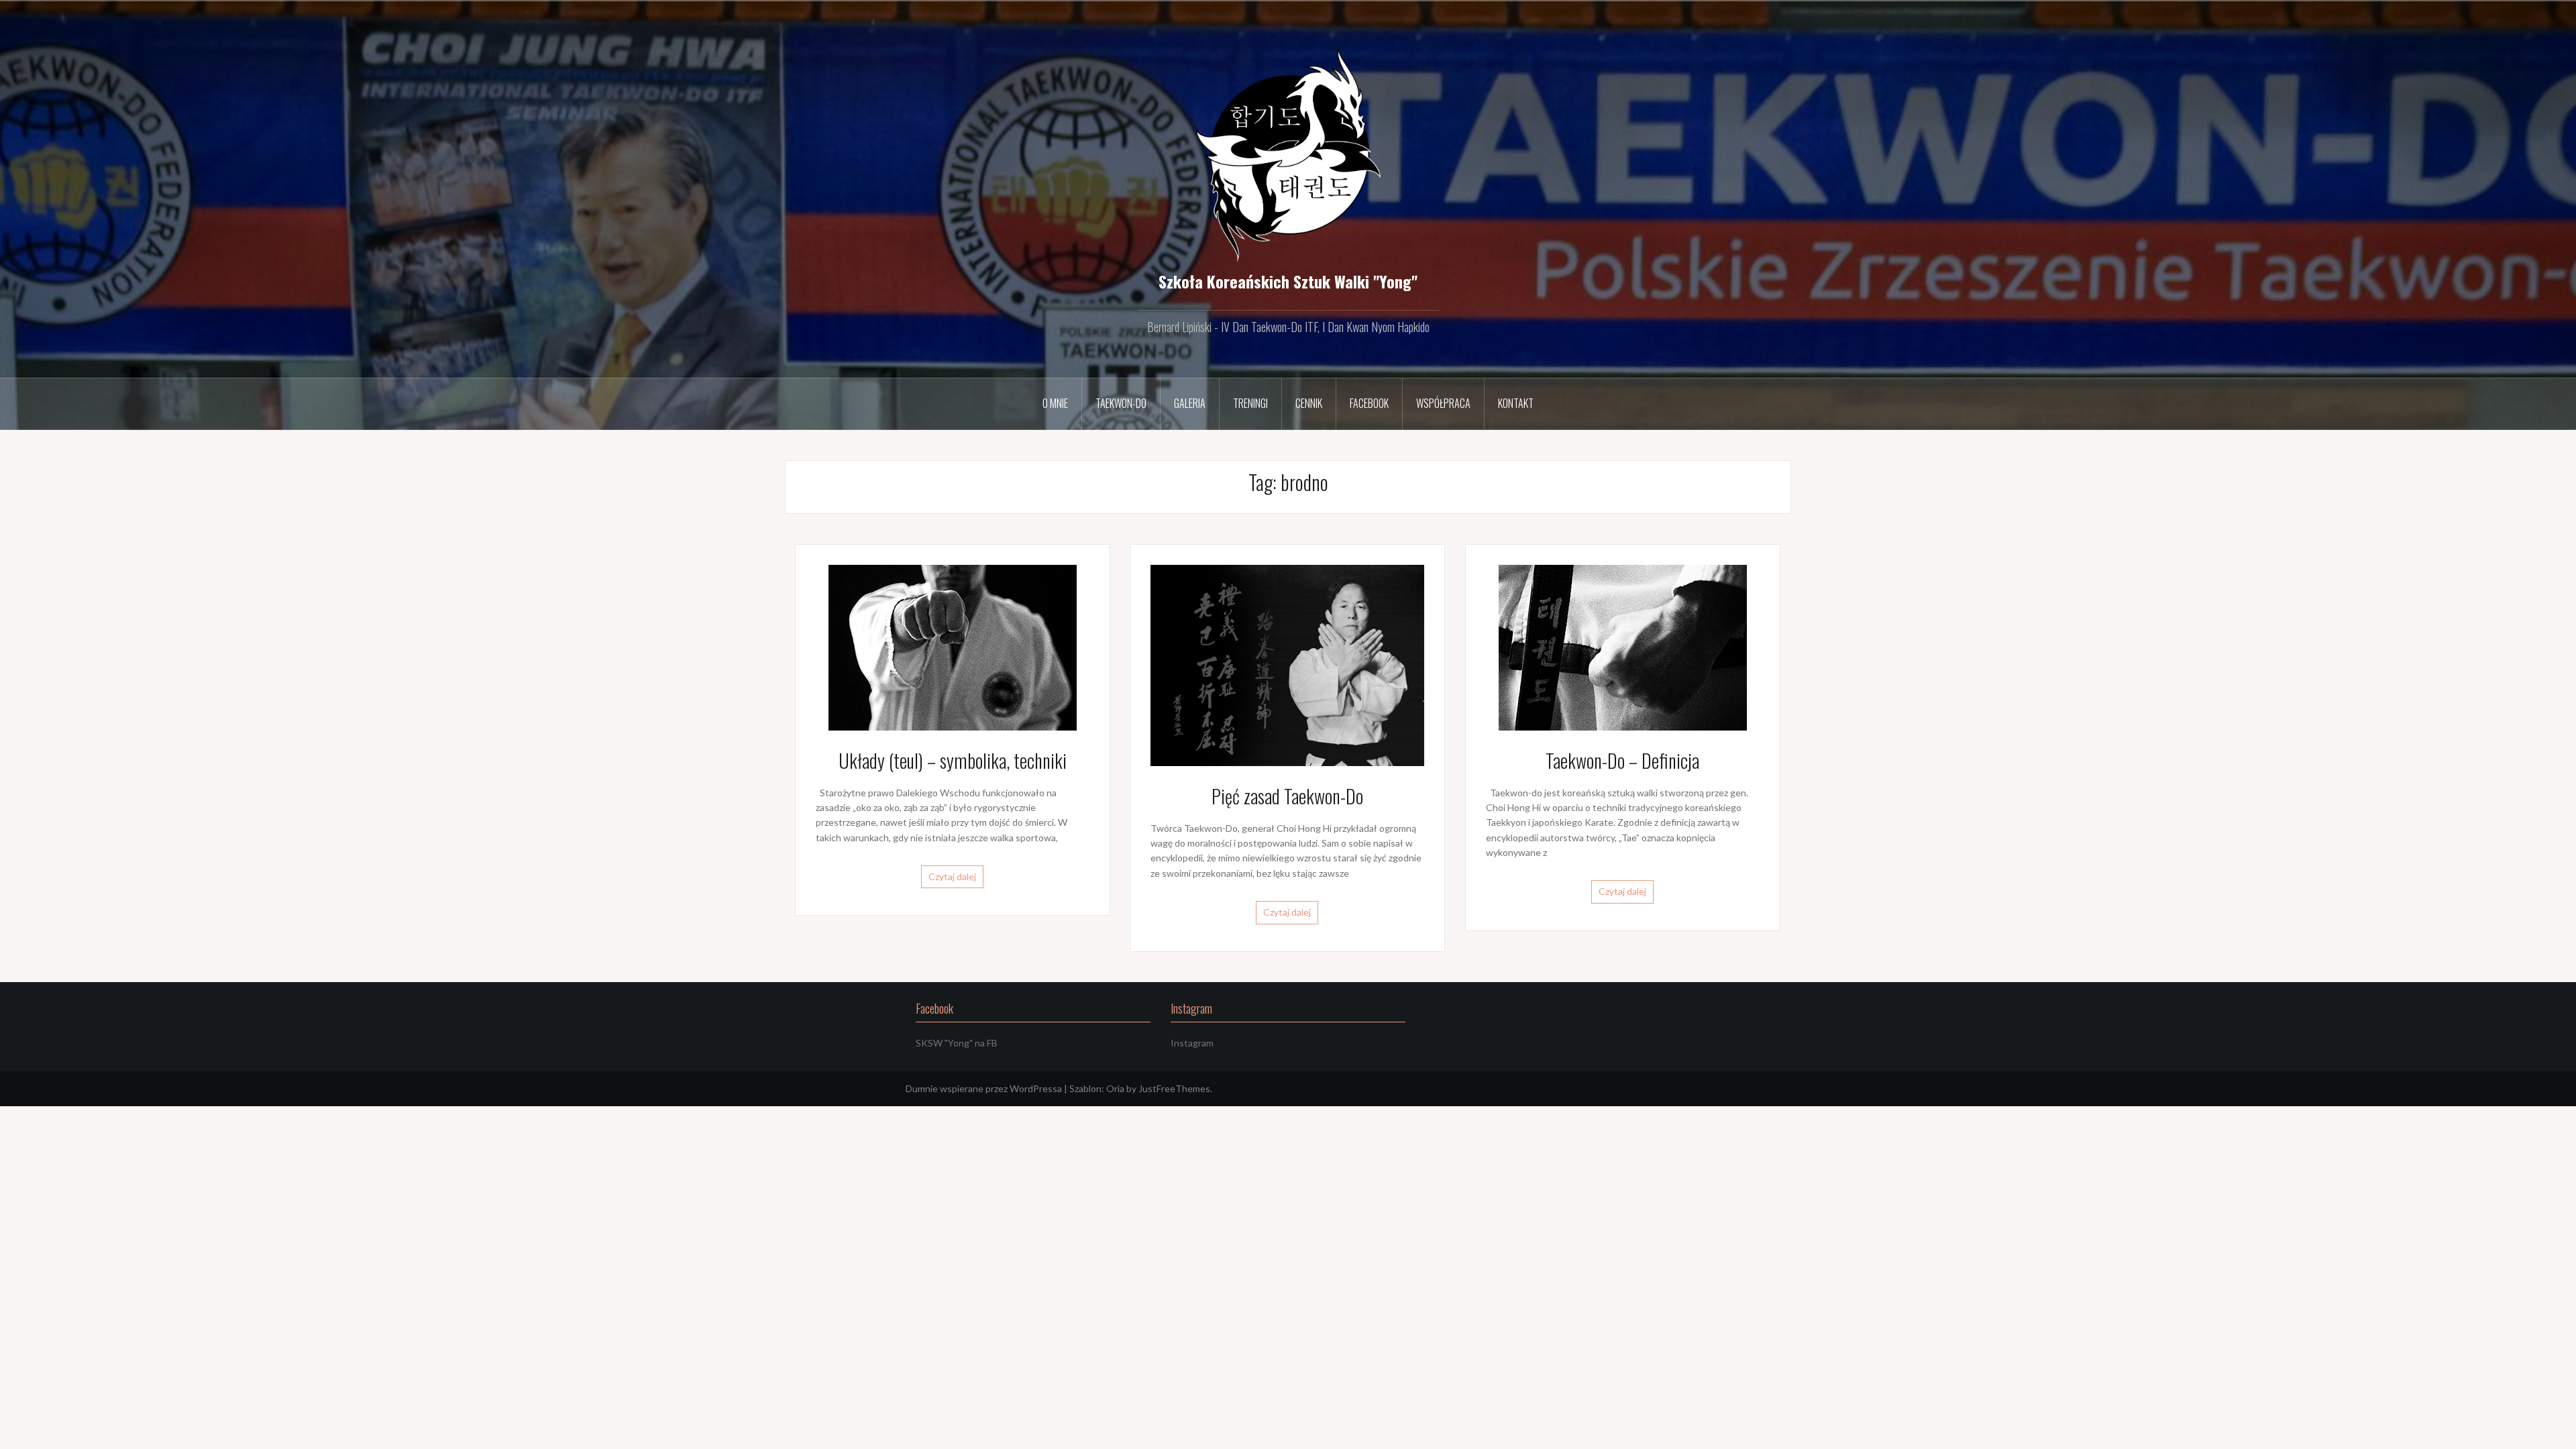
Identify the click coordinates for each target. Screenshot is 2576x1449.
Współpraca (1443, 403)
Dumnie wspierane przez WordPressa (984, 1088)
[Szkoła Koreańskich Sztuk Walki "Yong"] (1288, 153)
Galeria (1190, 403)
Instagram (1192, 1043)
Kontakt (1516, 403)
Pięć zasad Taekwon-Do (1287, 796)
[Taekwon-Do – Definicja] (1623, 646)
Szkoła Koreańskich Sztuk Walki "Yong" (1288, 281)
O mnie (1055, 403)
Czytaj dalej (952, 876)
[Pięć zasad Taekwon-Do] (1287, 664)
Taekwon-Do (1121, 403)
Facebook (1369, 403)
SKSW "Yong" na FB (957, 1043)
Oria (1115, 1088)
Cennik (1309, 403)
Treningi (1250, 403)
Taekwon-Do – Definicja (1622, 760)
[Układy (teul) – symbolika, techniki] (953, 646)
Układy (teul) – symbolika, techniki (953, 760)
